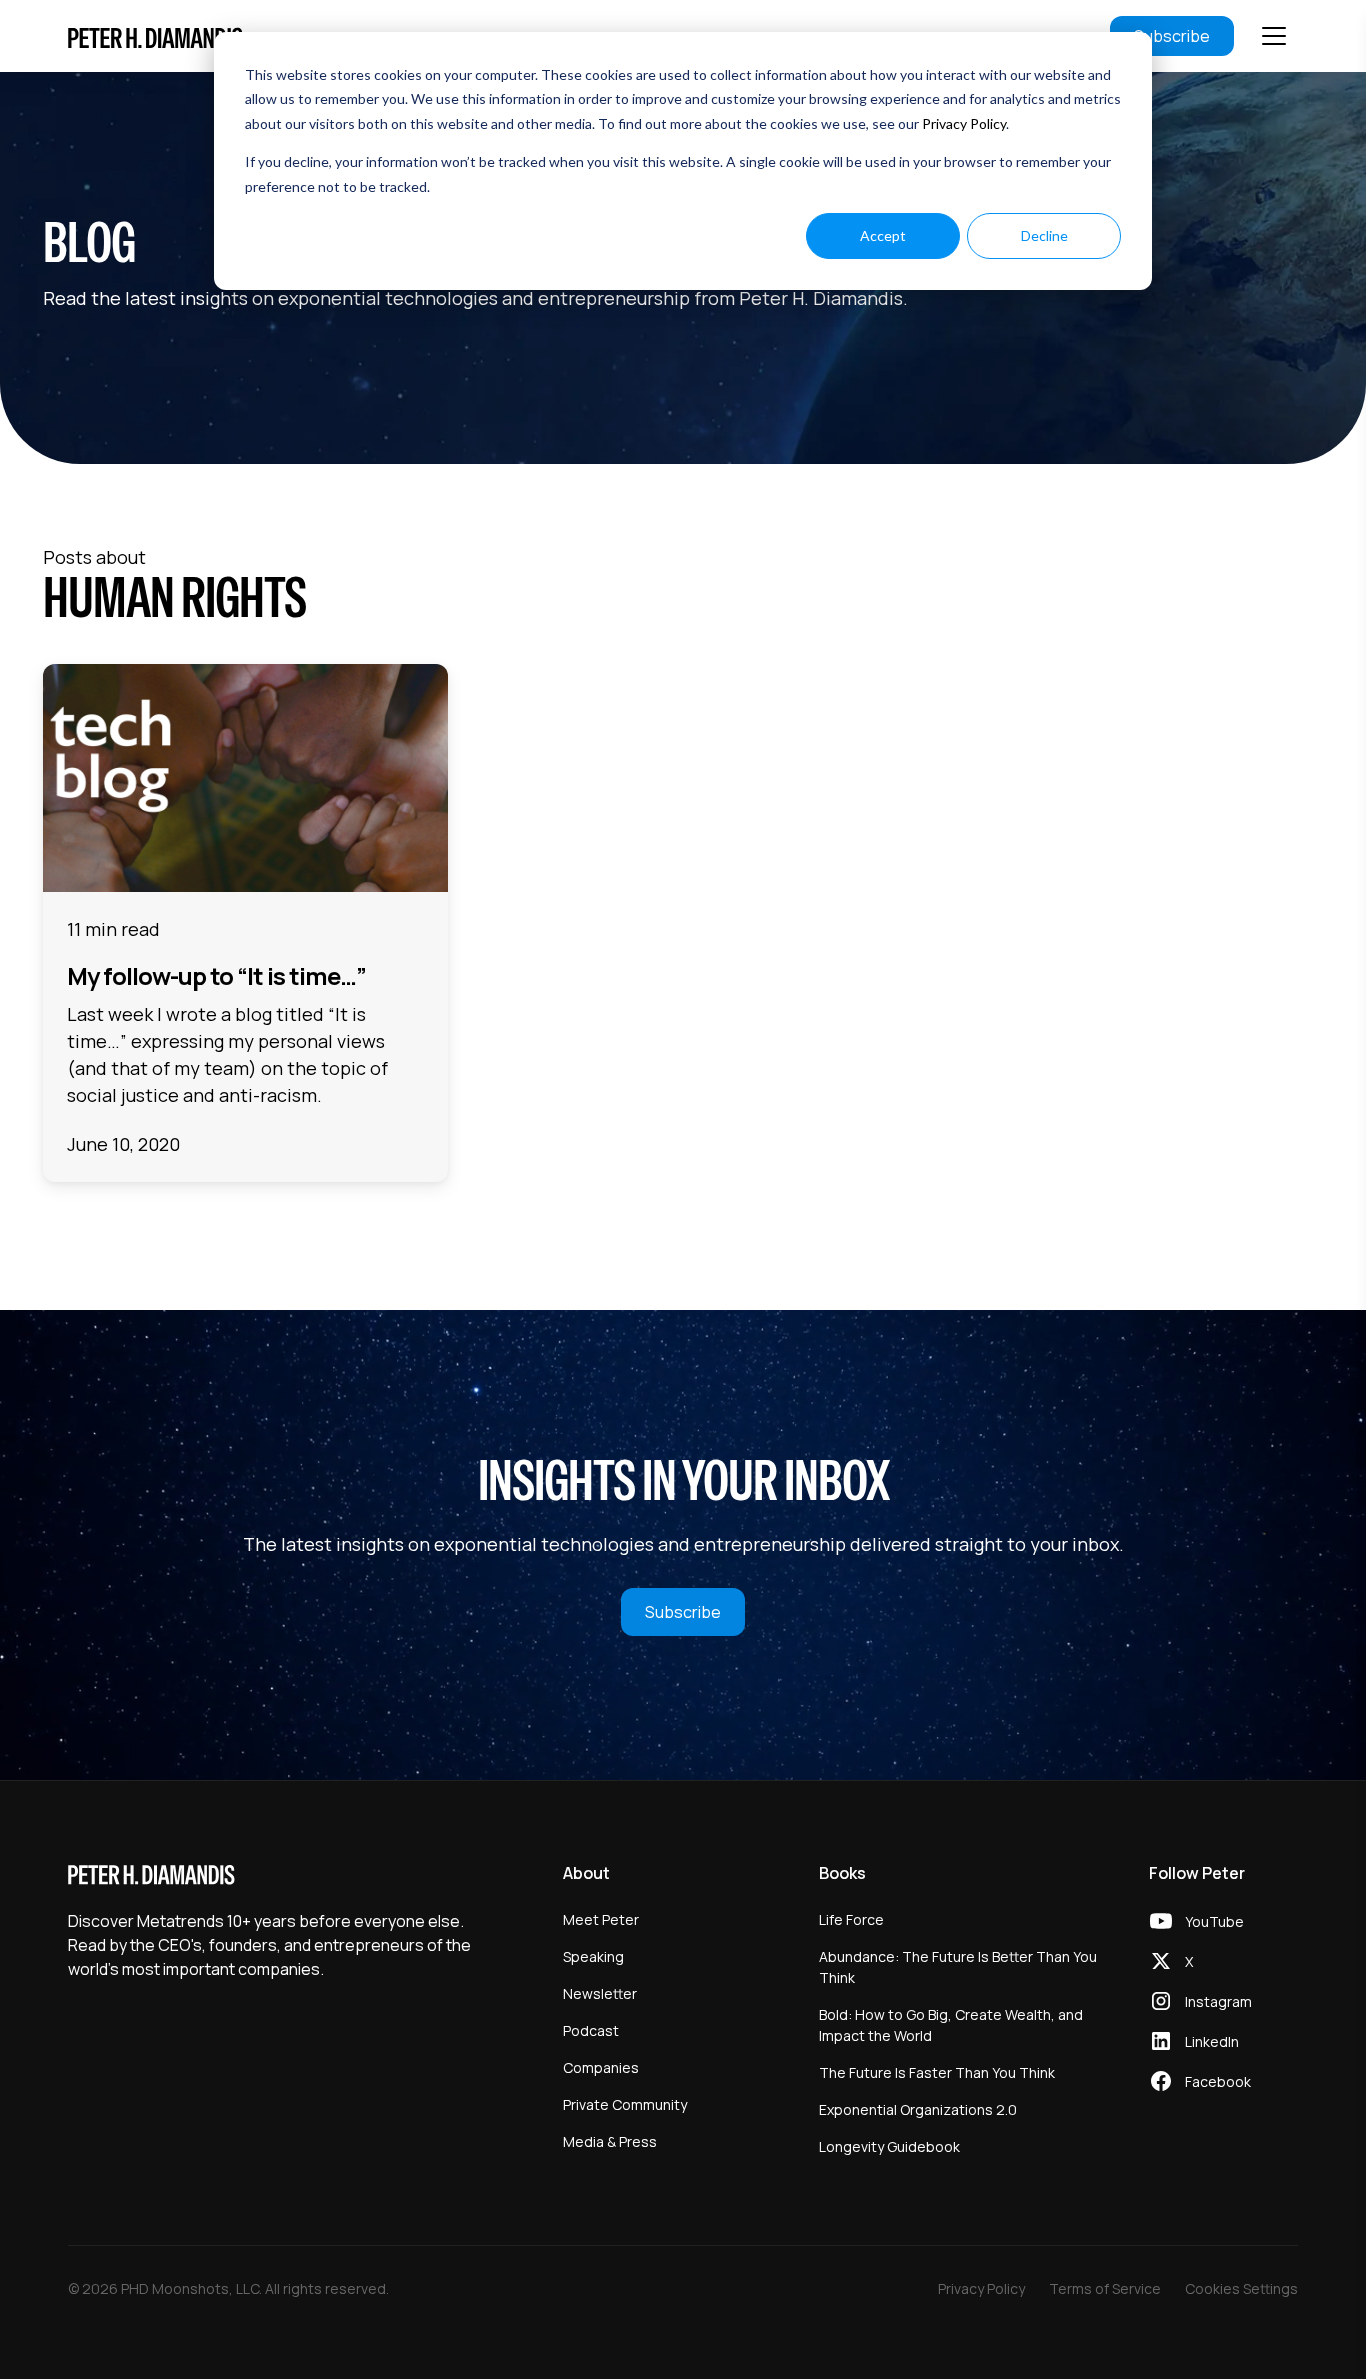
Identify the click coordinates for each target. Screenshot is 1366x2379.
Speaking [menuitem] (593, 1956)
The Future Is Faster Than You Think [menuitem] (937, 2072)
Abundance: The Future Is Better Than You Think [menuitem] (958, 1967)
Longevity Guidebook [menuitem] (889, 2146)
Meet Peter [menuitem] (601, 1919)
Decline (1044, 235)
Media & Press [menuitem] (610, 2141)
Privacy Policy (964, 123)
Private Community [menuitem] (625, 2104)
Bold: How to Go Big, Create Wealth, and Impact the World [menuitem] (951, 2025)
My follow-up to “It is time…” (216, 975)
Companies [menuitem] (601, 2067)
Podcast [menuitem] (591, 2030)
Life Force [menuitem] (851, 1919)
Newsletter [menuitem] (600, 1993)
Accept (883, 235)
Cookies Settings (1241, 2288)
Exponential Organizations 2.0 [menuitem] (918, 2109)
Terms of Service (1105, 2288)
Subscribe (1172, 36)
